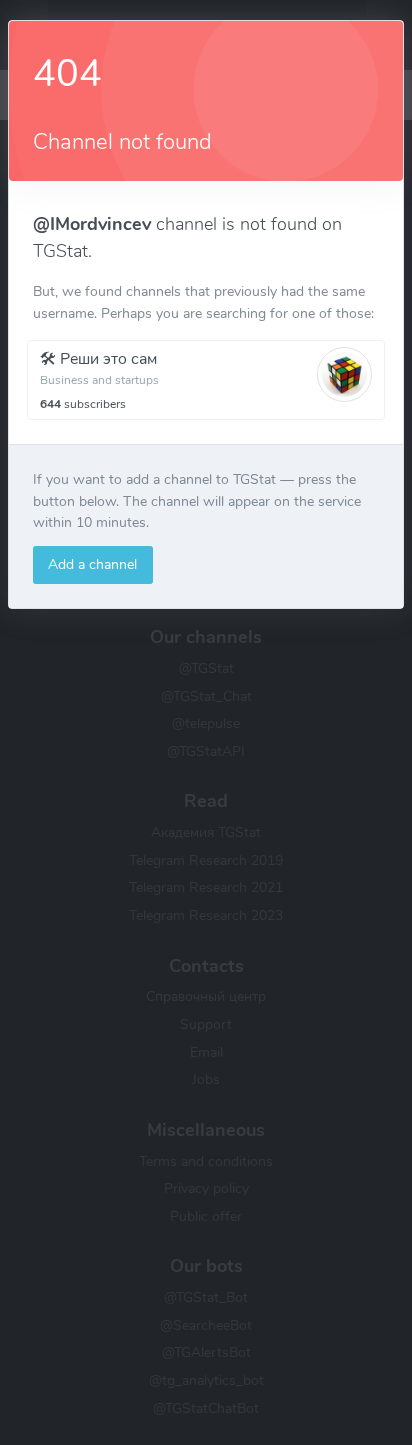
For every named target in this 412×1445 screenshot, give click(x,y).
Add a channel (92, 564)
